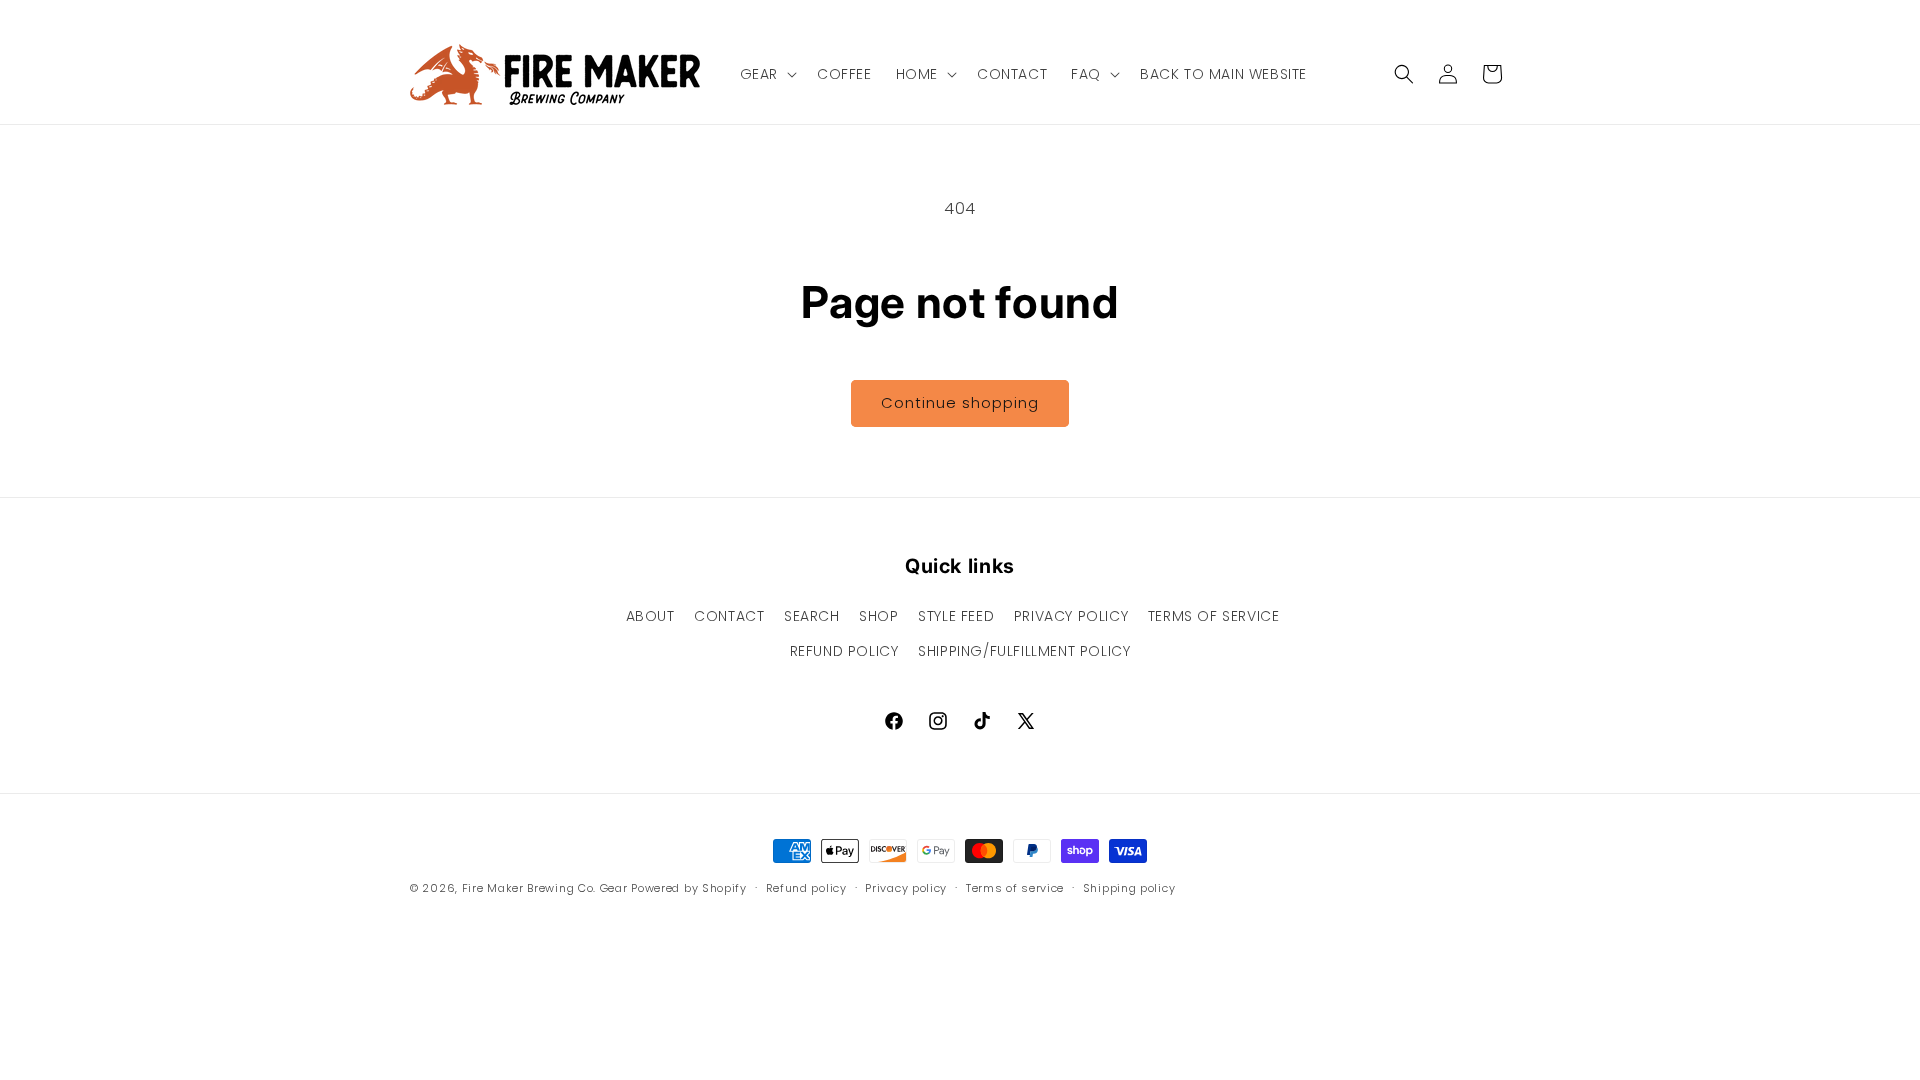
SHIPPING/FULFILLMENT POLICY (1024, 651)
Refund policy (806, 888)
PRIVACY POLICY (1071, 616)
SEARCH (812, 616)
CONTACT (729, 616)
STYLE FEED (956, 616)
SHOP (878, 616)
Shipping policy (1129, 888)
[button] (766, 74)
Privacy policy (906, 888)
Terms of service (1015, 888)
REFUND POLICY (844, 651)
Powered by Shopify (689, 888)
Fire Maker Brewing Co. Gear (545, 888)
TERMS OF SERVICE (1214, 616)
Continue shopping (960, 402)
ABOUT (650, 616)
